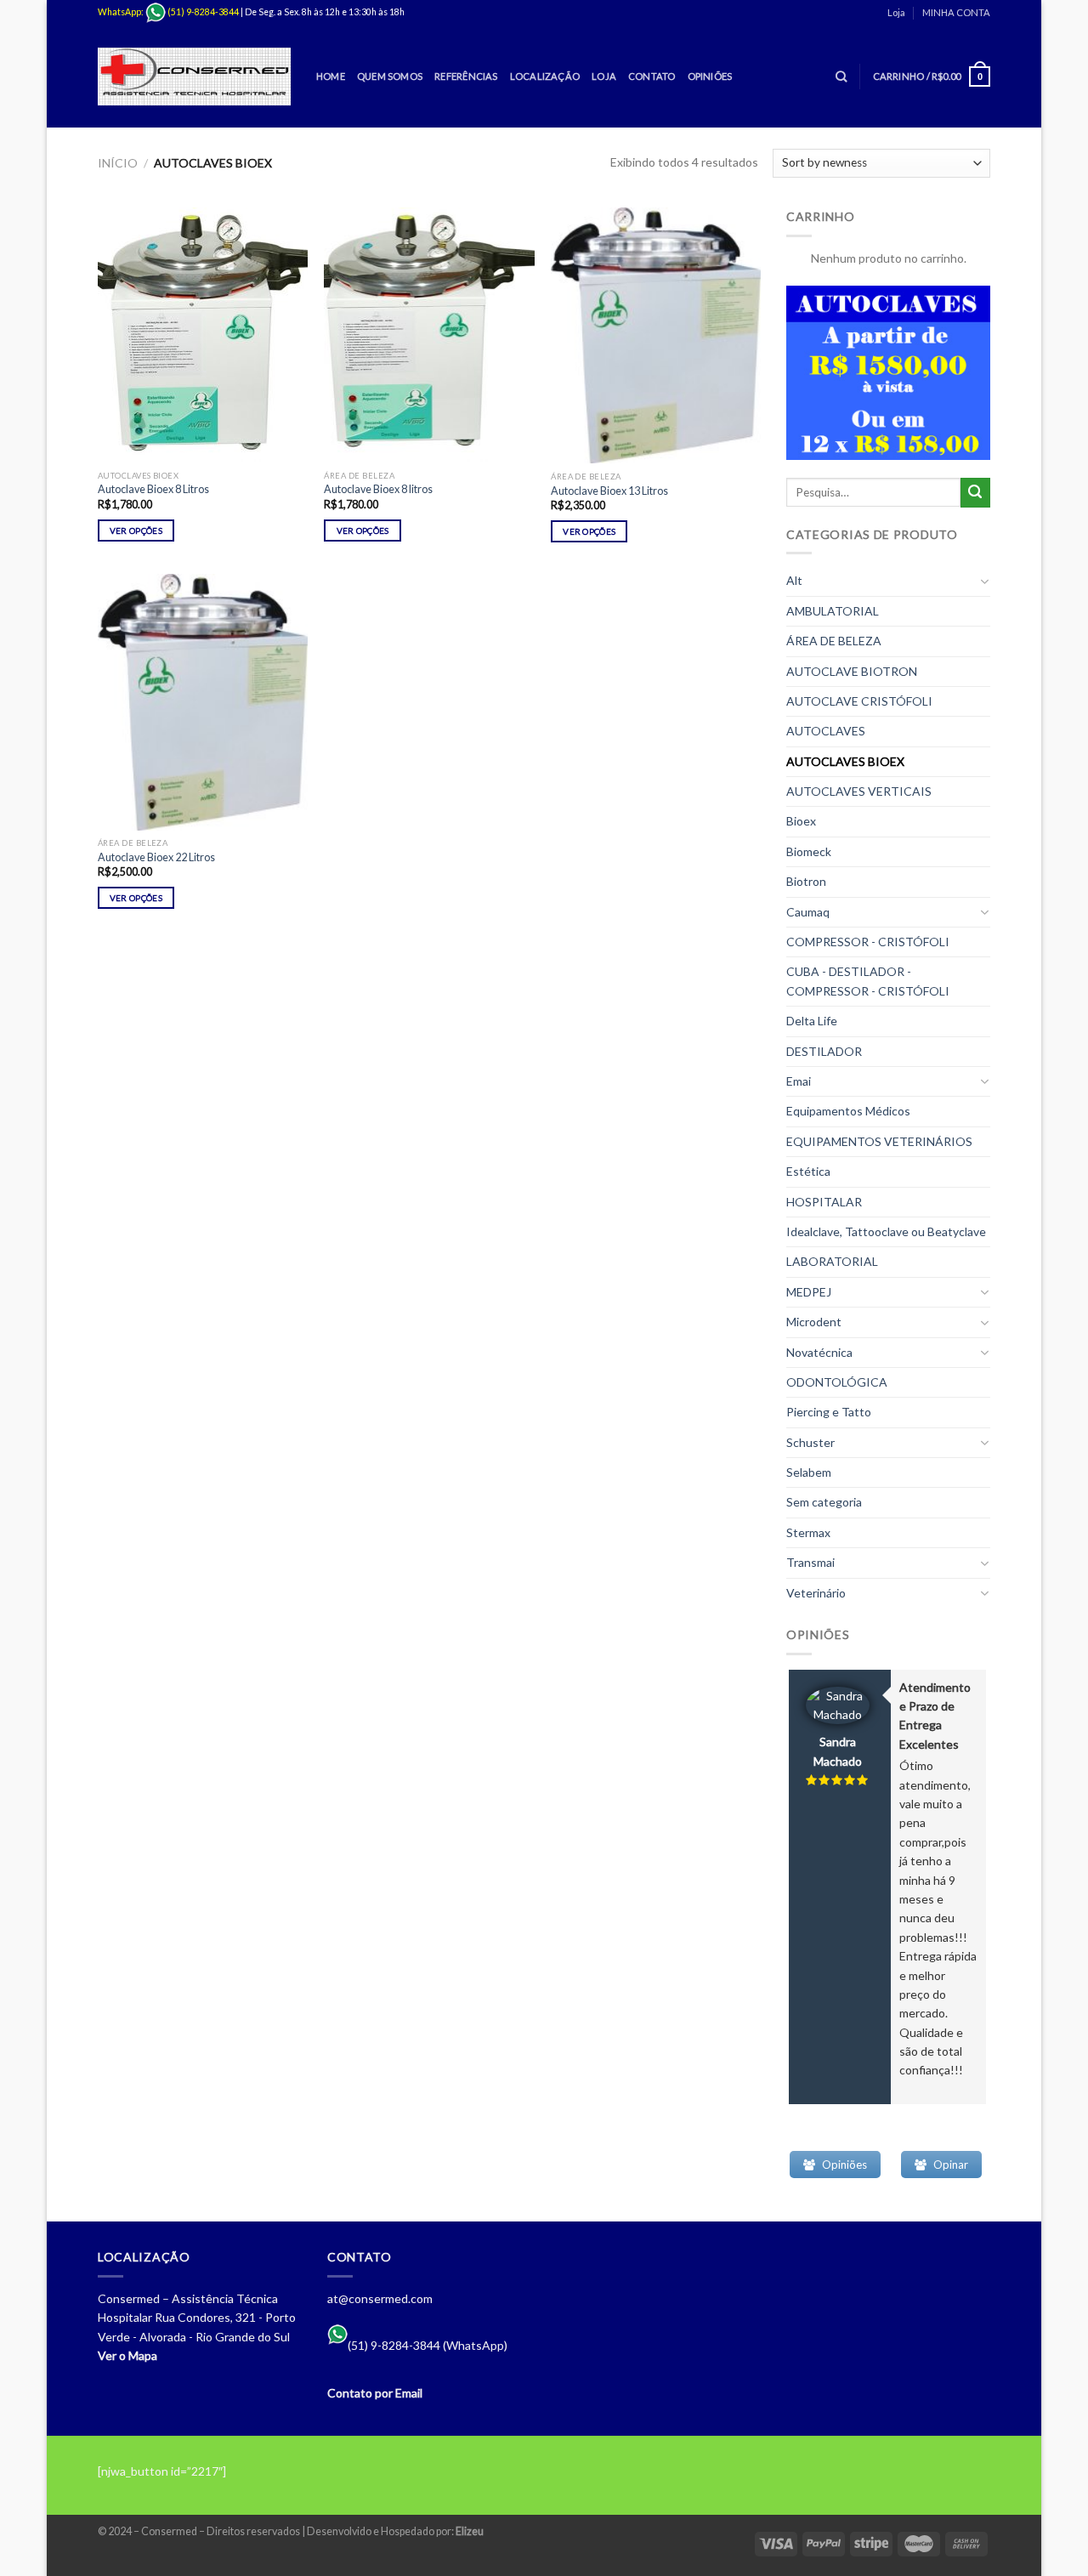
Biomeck (809, 851)
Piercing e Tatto (829, 1412)
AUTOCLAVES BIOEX (845, 761)
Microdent (814, 1322)
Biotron (806, 881)
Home (331, 76)
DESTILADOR (824, 1051)
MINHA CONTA (956, 12)
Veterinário (816, 1593)
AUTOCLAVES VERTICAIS (859, 791)
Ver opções (136, 531)
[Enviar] (975, 493)
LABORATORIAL (832, 1261)
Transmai (810, 1562)
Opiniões (710, 76)
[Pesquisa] (841, 77)
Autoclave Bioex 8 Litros (153, 489)
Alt (794, 580)
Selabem (809, 1472)
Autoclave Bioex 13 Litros (609, 491)
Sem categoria (824, 1502)
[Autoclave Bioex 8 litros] (429, 335)
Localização (545, 76)
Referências (466, 76)
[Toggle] (984, 582)
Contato (652, 76)
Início (118, 163)
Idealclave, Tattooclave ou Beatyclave (886, 1231)
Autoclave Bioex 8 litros (378, 489)
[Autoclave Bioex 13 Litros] (656, 335)
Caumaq (808, 912)
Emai (799, 1081)
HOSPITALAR (824, 1202)
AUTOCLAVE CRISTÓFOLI (859, 701)
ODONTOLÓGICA (837, 1382)
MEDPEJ (809, 1292)
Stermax (808, 1532)
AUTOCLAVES (826, 731)
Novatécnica (819, 1352)
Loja (896, 12)
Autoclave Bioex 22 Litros (156, 857)
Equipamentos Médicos (848, 1111)
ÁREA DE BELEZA (834, 641)
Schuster (810, 1442)
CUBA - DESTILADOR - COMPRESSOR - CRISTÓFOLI (868, 981)
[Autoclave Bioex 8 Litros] (203, 335)
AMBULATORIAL (833, 611)
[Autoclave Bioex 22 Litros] (203, 702)
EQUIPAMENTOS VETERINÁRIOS (879, 1141)
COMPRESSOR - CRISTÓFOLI (868, 942)
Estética (808, 1171)
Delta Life (812, 1021)
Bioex (801, 821)
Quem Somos (390, 76)
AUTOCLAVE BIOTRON (852, 671)
